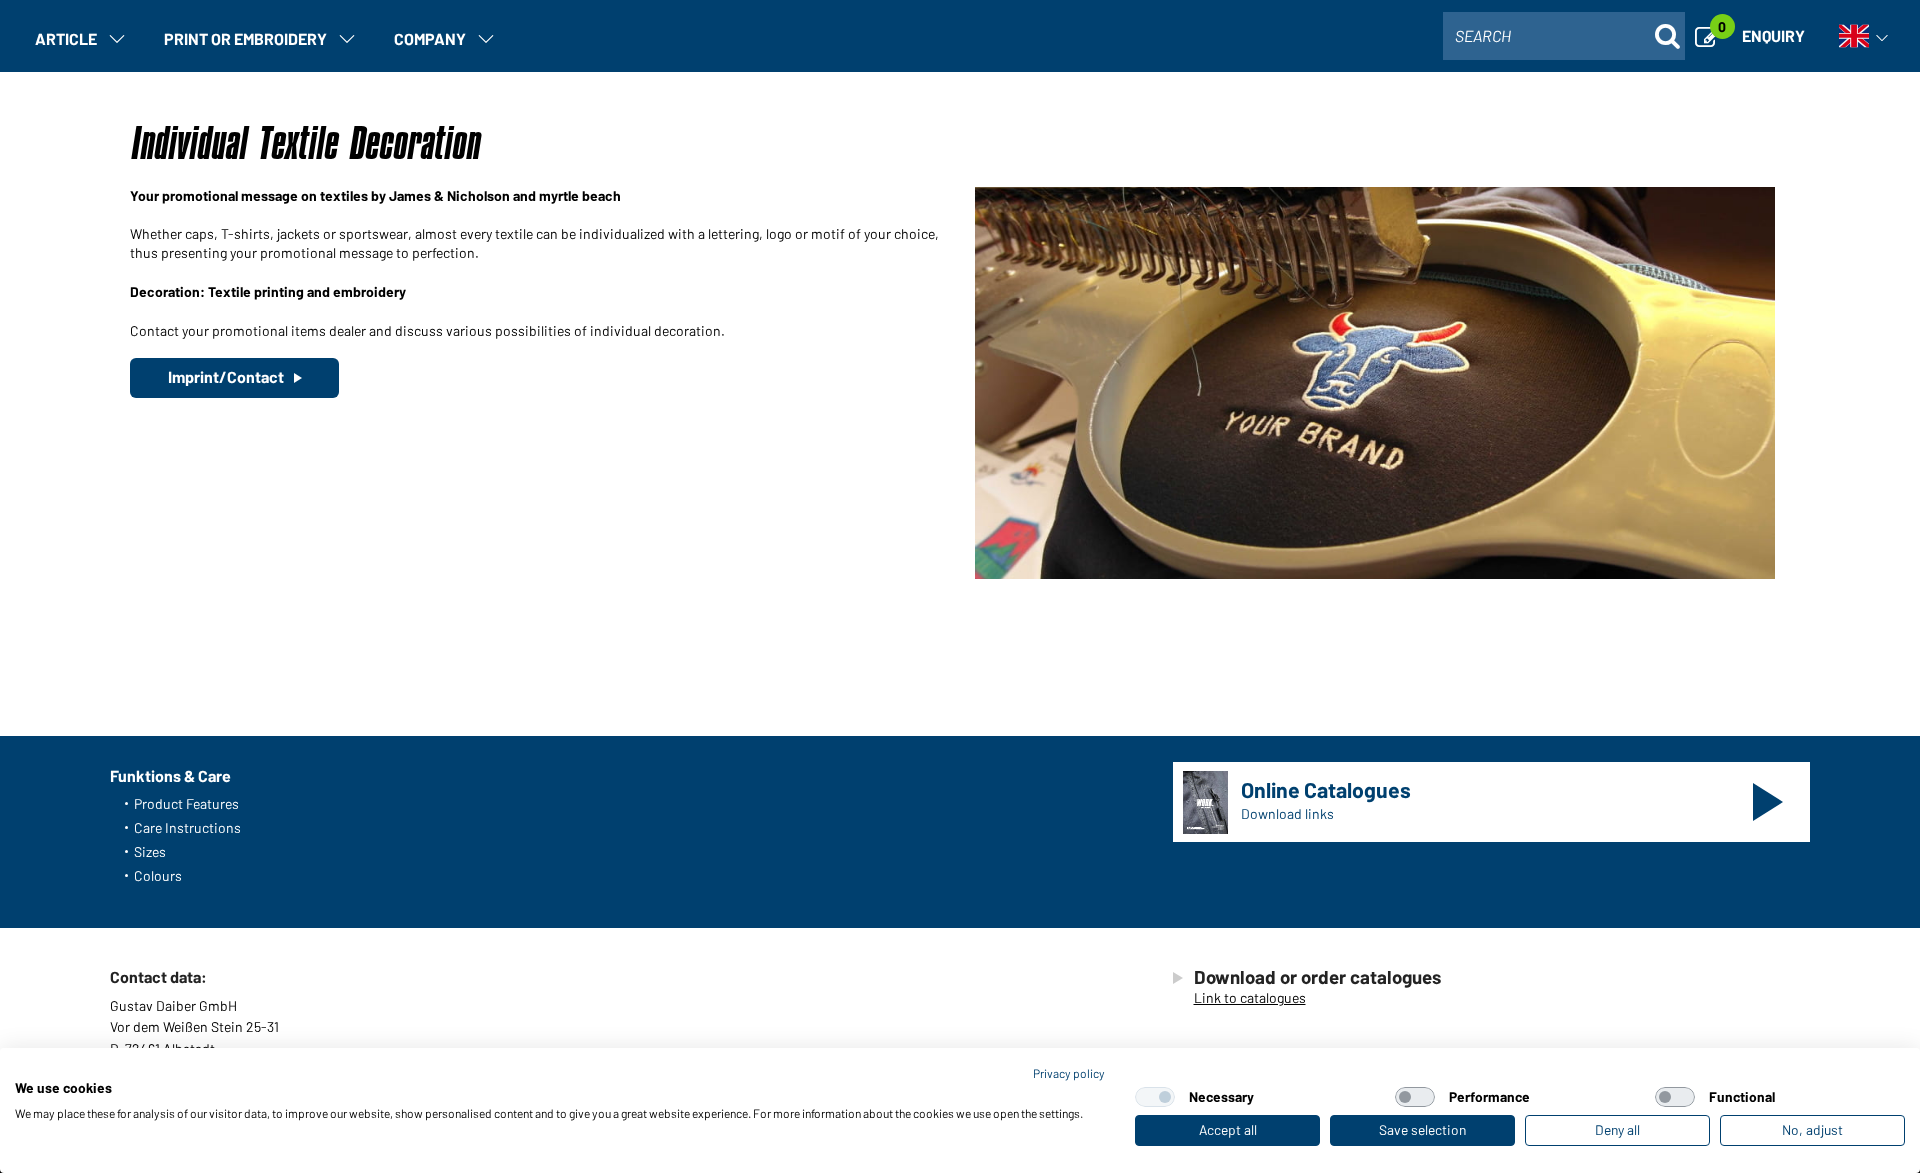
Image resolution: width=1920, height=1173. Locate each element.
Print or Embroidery (245, 38)
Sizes (150, 851)
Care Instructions (187, 827)
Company (430, 38)
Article (66, 38)
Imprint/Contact (226, 376)
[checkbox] (1155, 1097)
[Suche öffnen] (1667, 36)
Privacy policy (1069, 1073)
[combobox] (1564, 36)
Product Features (186, 803)
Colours (158, 875)
